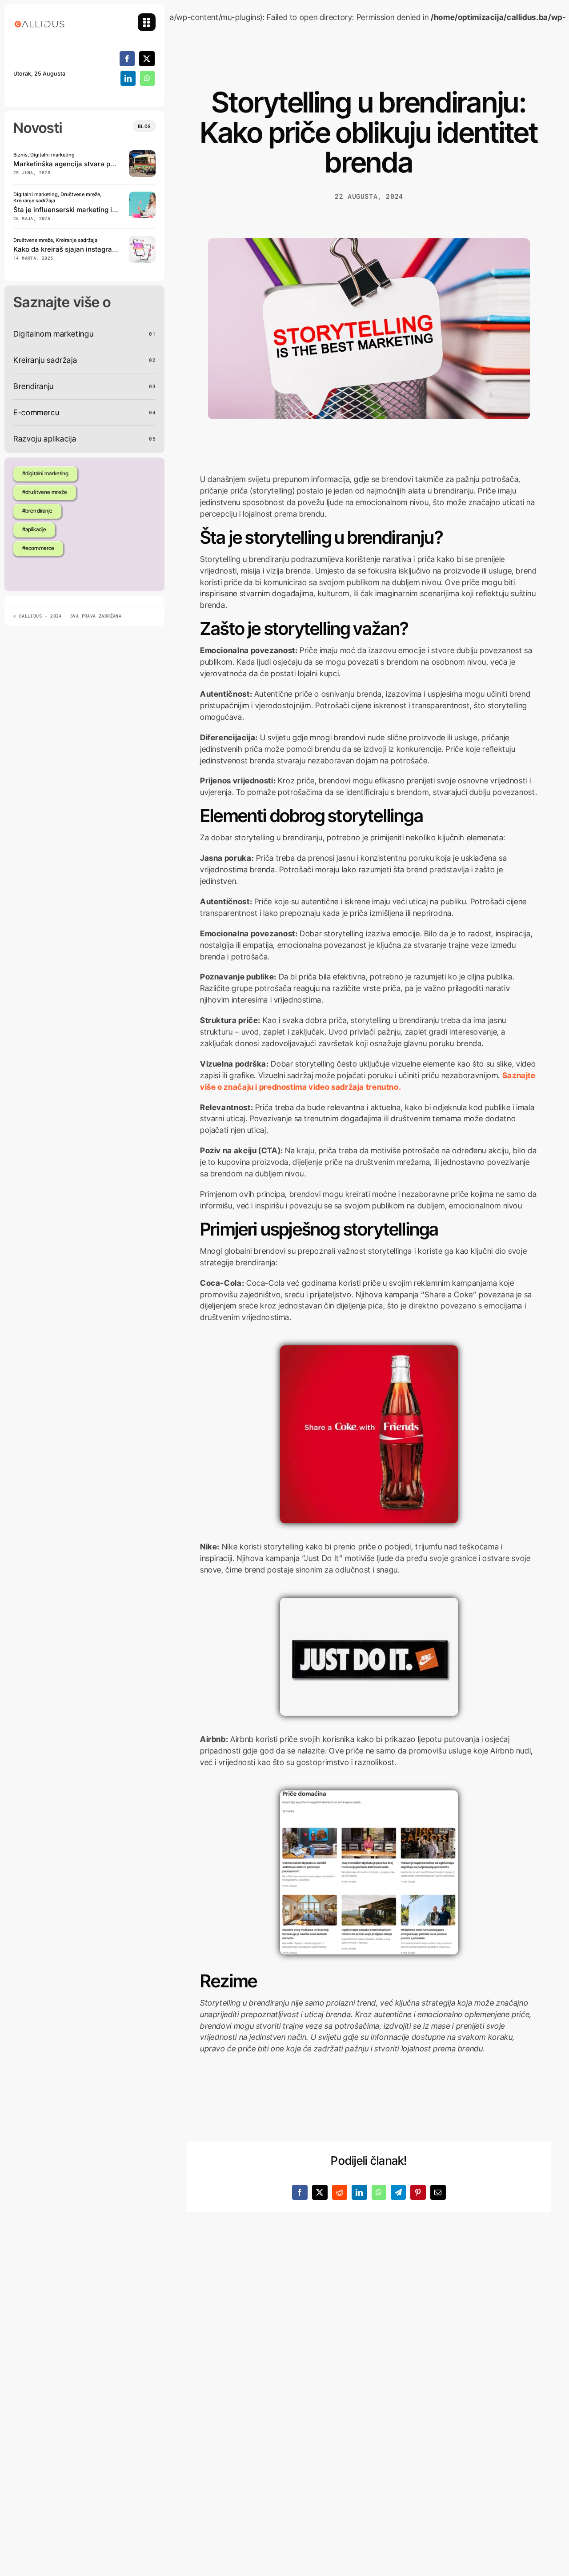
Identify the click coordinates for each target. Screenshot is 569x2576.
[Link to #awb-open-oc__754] (147, 22)
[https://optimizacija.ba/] (142, 154)
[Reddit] (340, 2192)
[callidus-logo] (40, 17)
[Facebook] (127, 59)
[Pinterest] (418, 2192)
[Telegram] (399, 2192)
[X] (147, 59)
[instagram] (142, 240)
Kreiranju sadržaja (45, 360)
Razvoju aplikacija (45, 439)
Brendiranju (34, 386)
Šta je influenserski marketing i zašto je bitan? (87, 210)
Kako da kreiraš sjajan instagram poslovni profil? (91, 249)
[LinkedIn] (128, 78)
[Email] (438, 2192)
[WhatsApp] (147, 78)
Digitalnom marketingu (53, 334)
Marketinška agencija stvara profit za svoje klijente (95, 164)
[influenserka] (142, 195)
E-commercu (36, 412)
